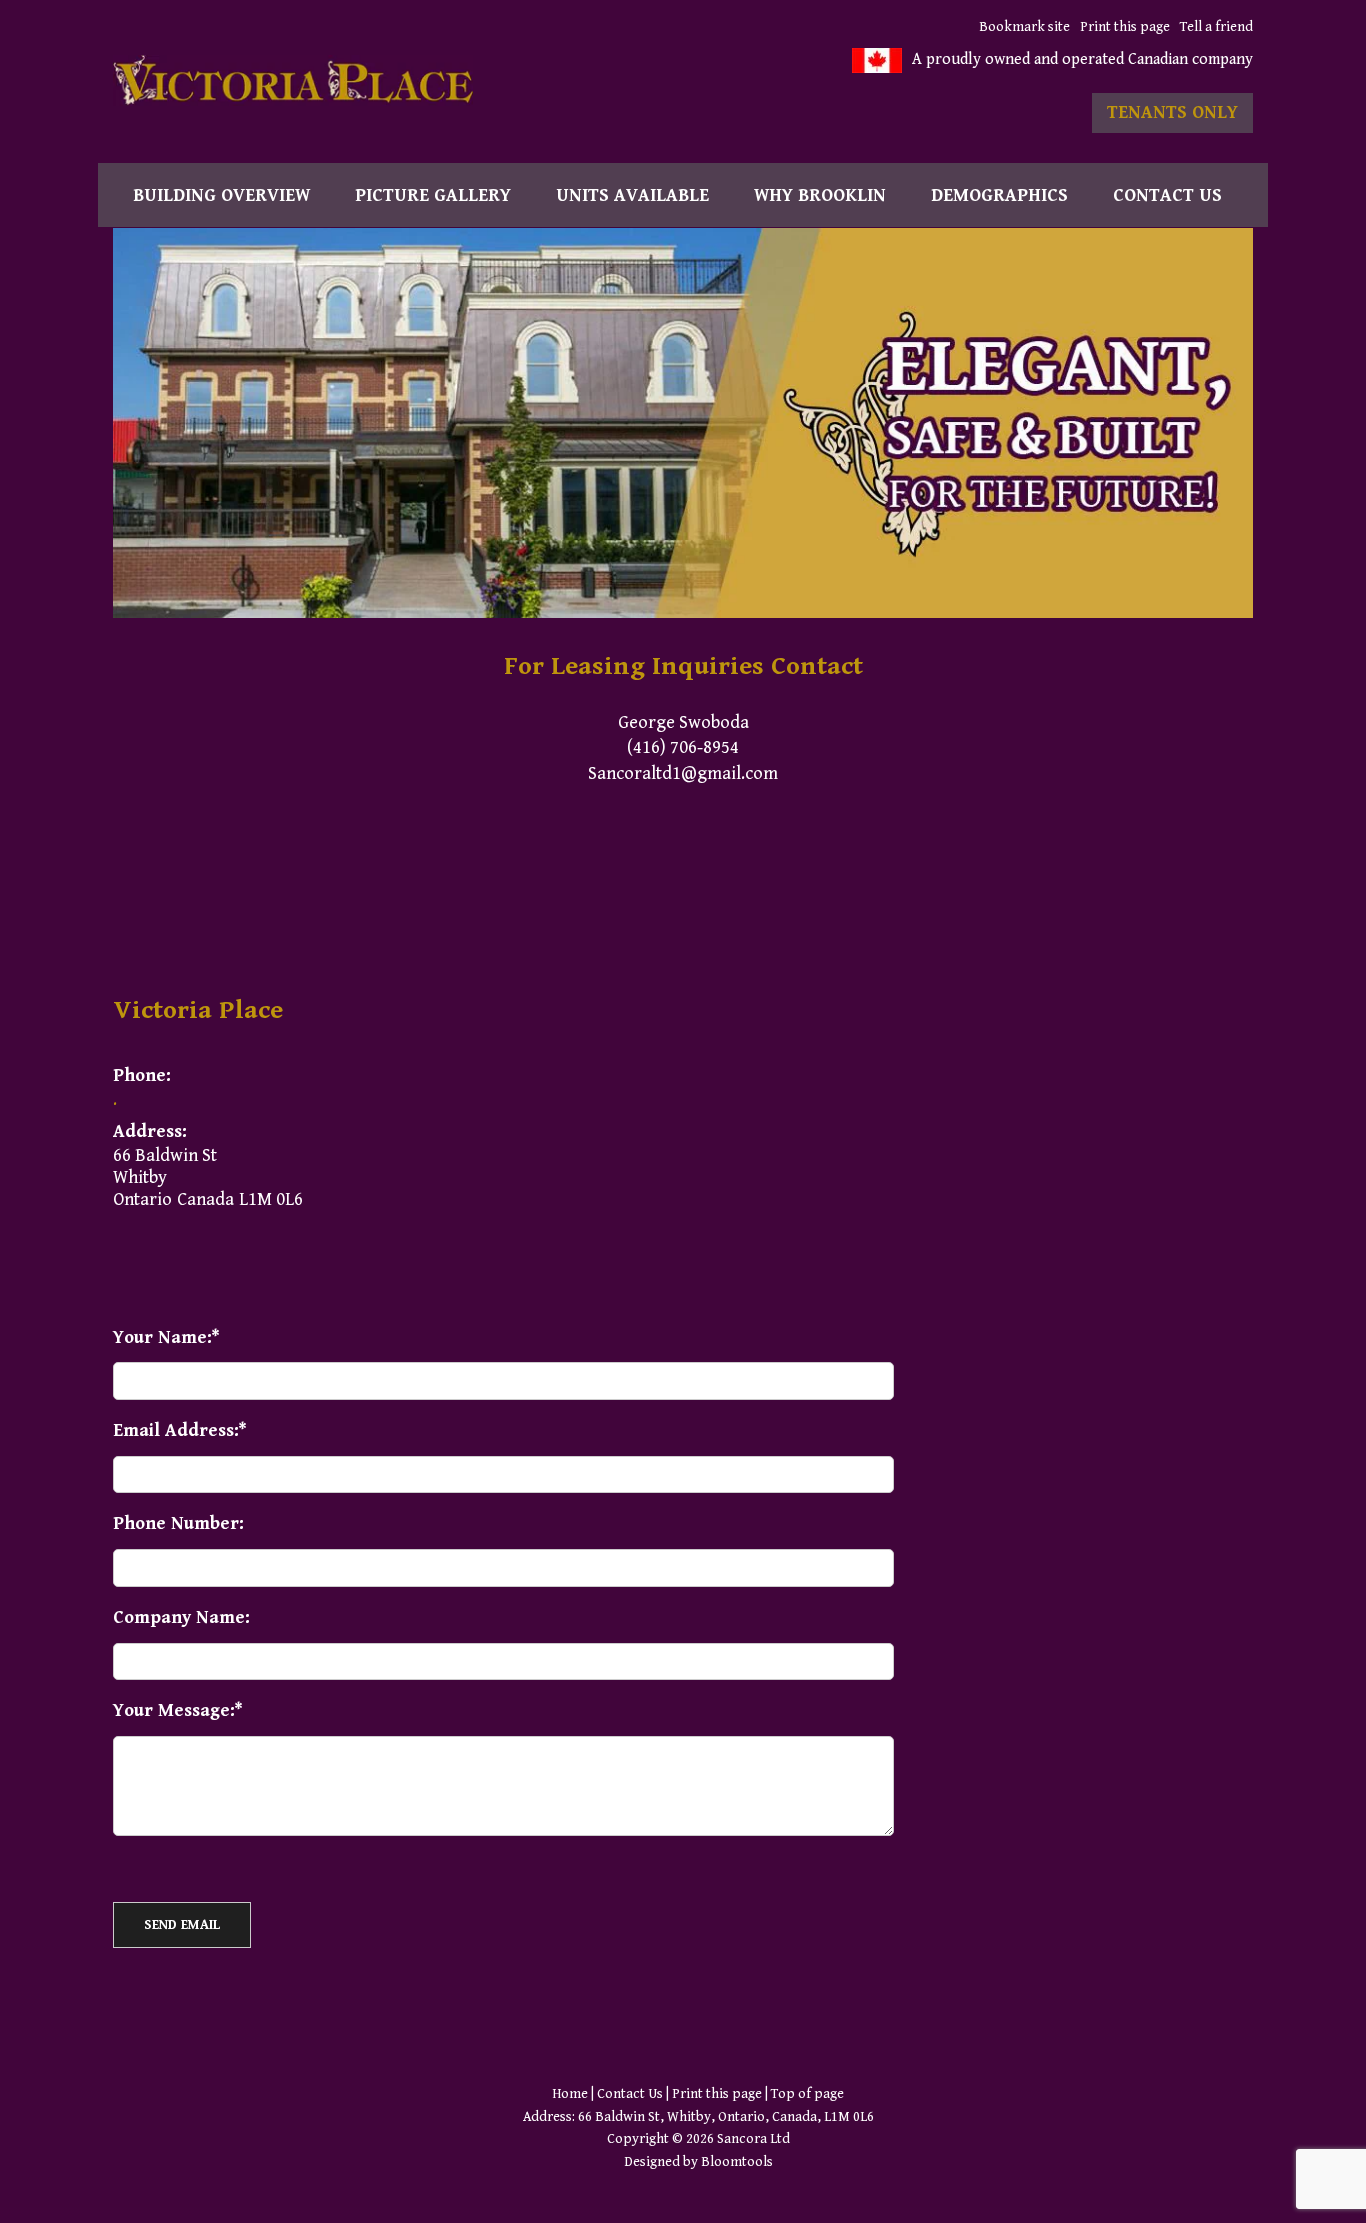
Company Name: (181, 1617)
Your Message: (174, 1710)
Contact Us (1167, 195)
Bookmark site (1024, 27)
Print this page (1125, 27)
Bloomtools (737, 2162)
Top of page (807, 2094)
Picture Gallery (433, 195)
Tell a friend (1216, 27)
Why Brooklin (820, 195)
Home (570, 2094)
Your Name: (162, 1337)
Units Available (632, 195)
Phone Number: (178, 1523)
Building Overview (221, 195)
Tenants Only (1172, 112)
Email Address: (176, 1430)
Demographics (999, 195)
